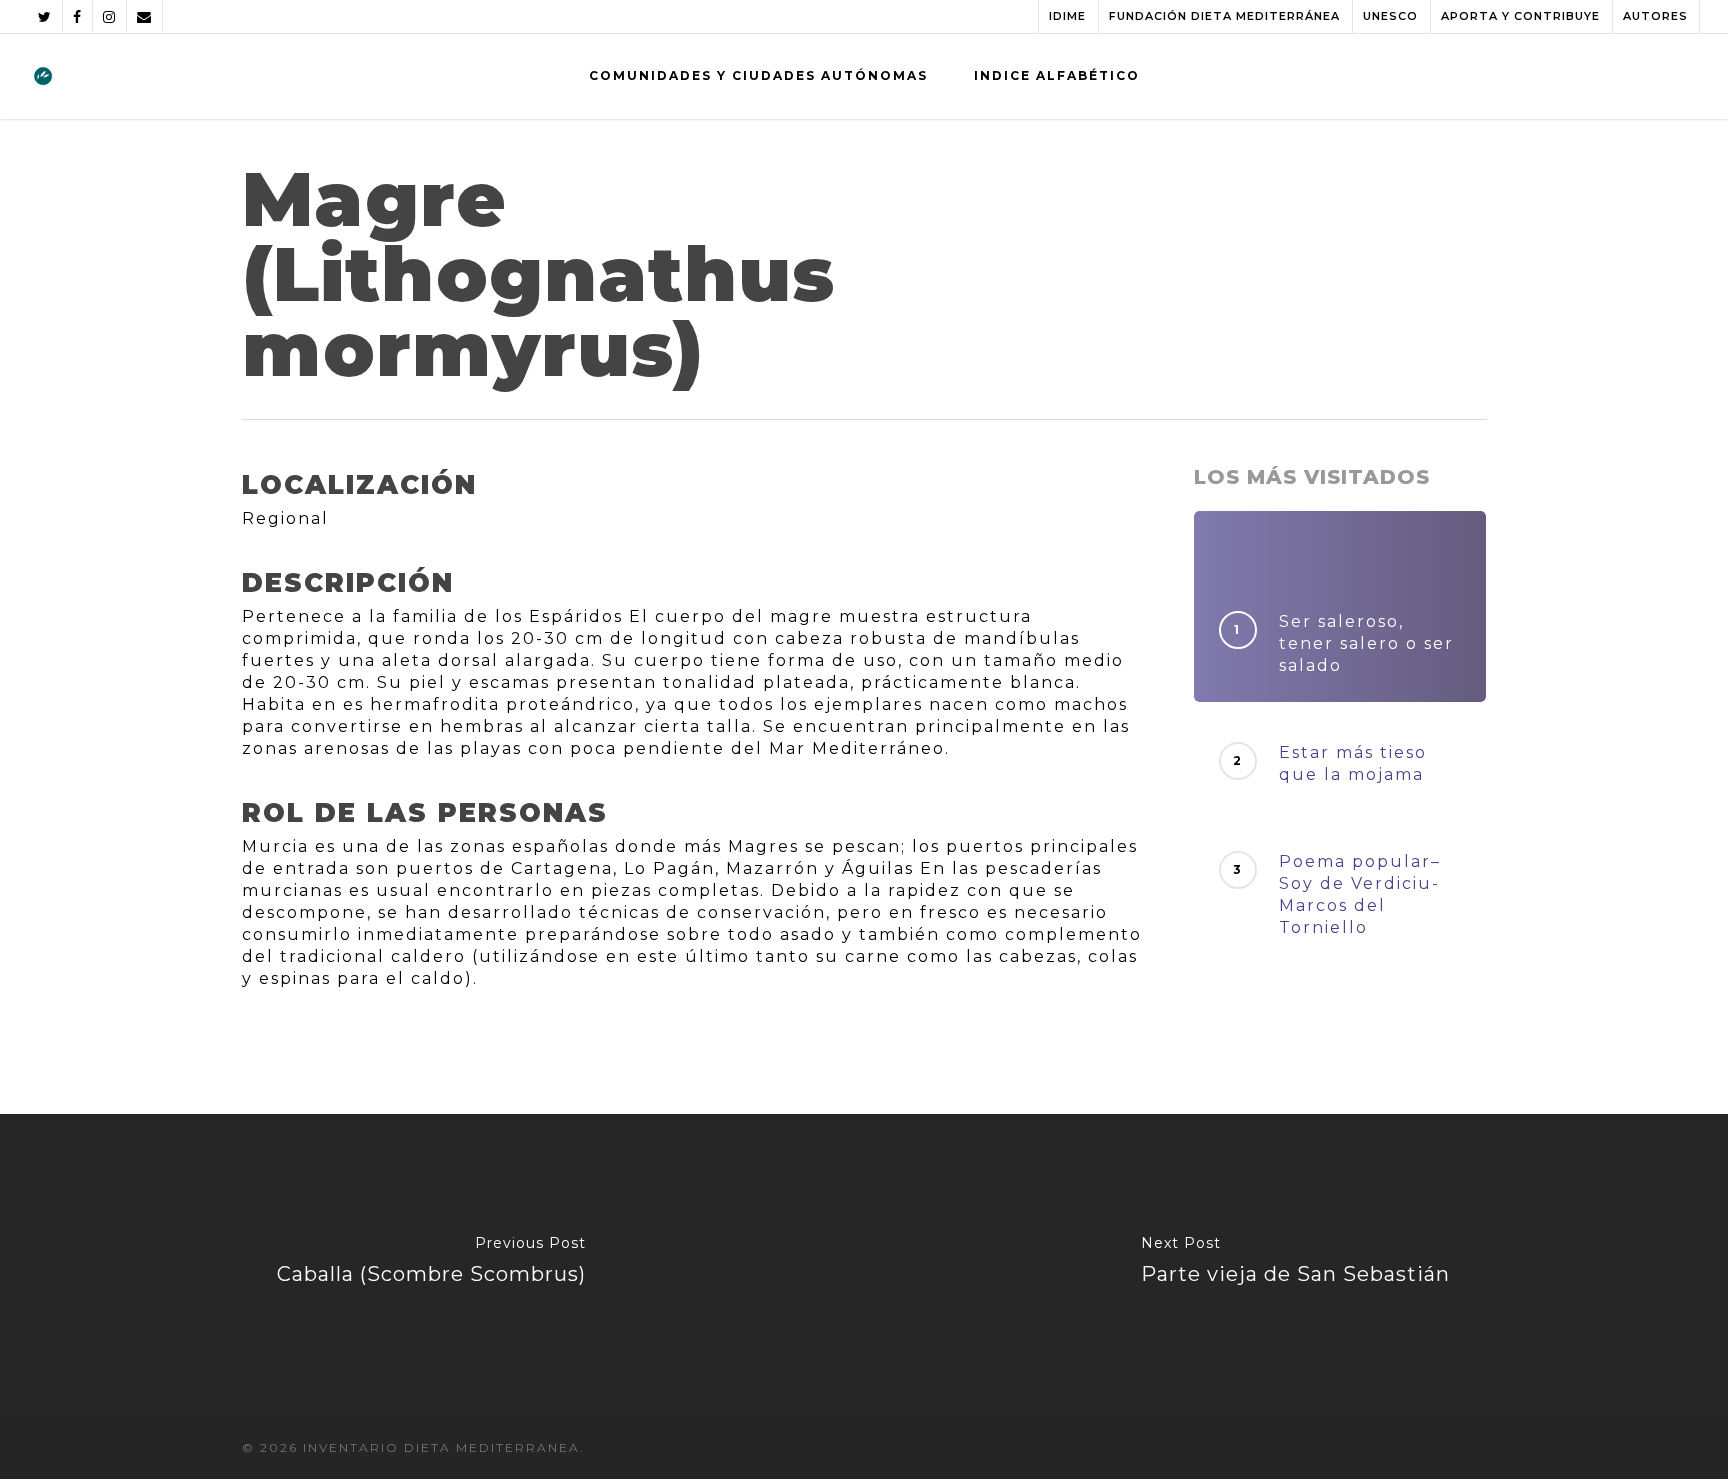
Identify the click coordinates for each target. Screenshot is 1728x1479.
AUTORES (1655, 16)
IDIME (1067, 16)
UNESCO (1390, 16)
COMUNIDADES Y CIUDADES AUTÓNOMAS (758, 75)
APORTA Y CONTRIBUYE (1520, 16)
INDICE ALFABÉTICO (1057, 75)
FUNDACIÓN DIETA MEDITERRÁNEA (1224, 16)
